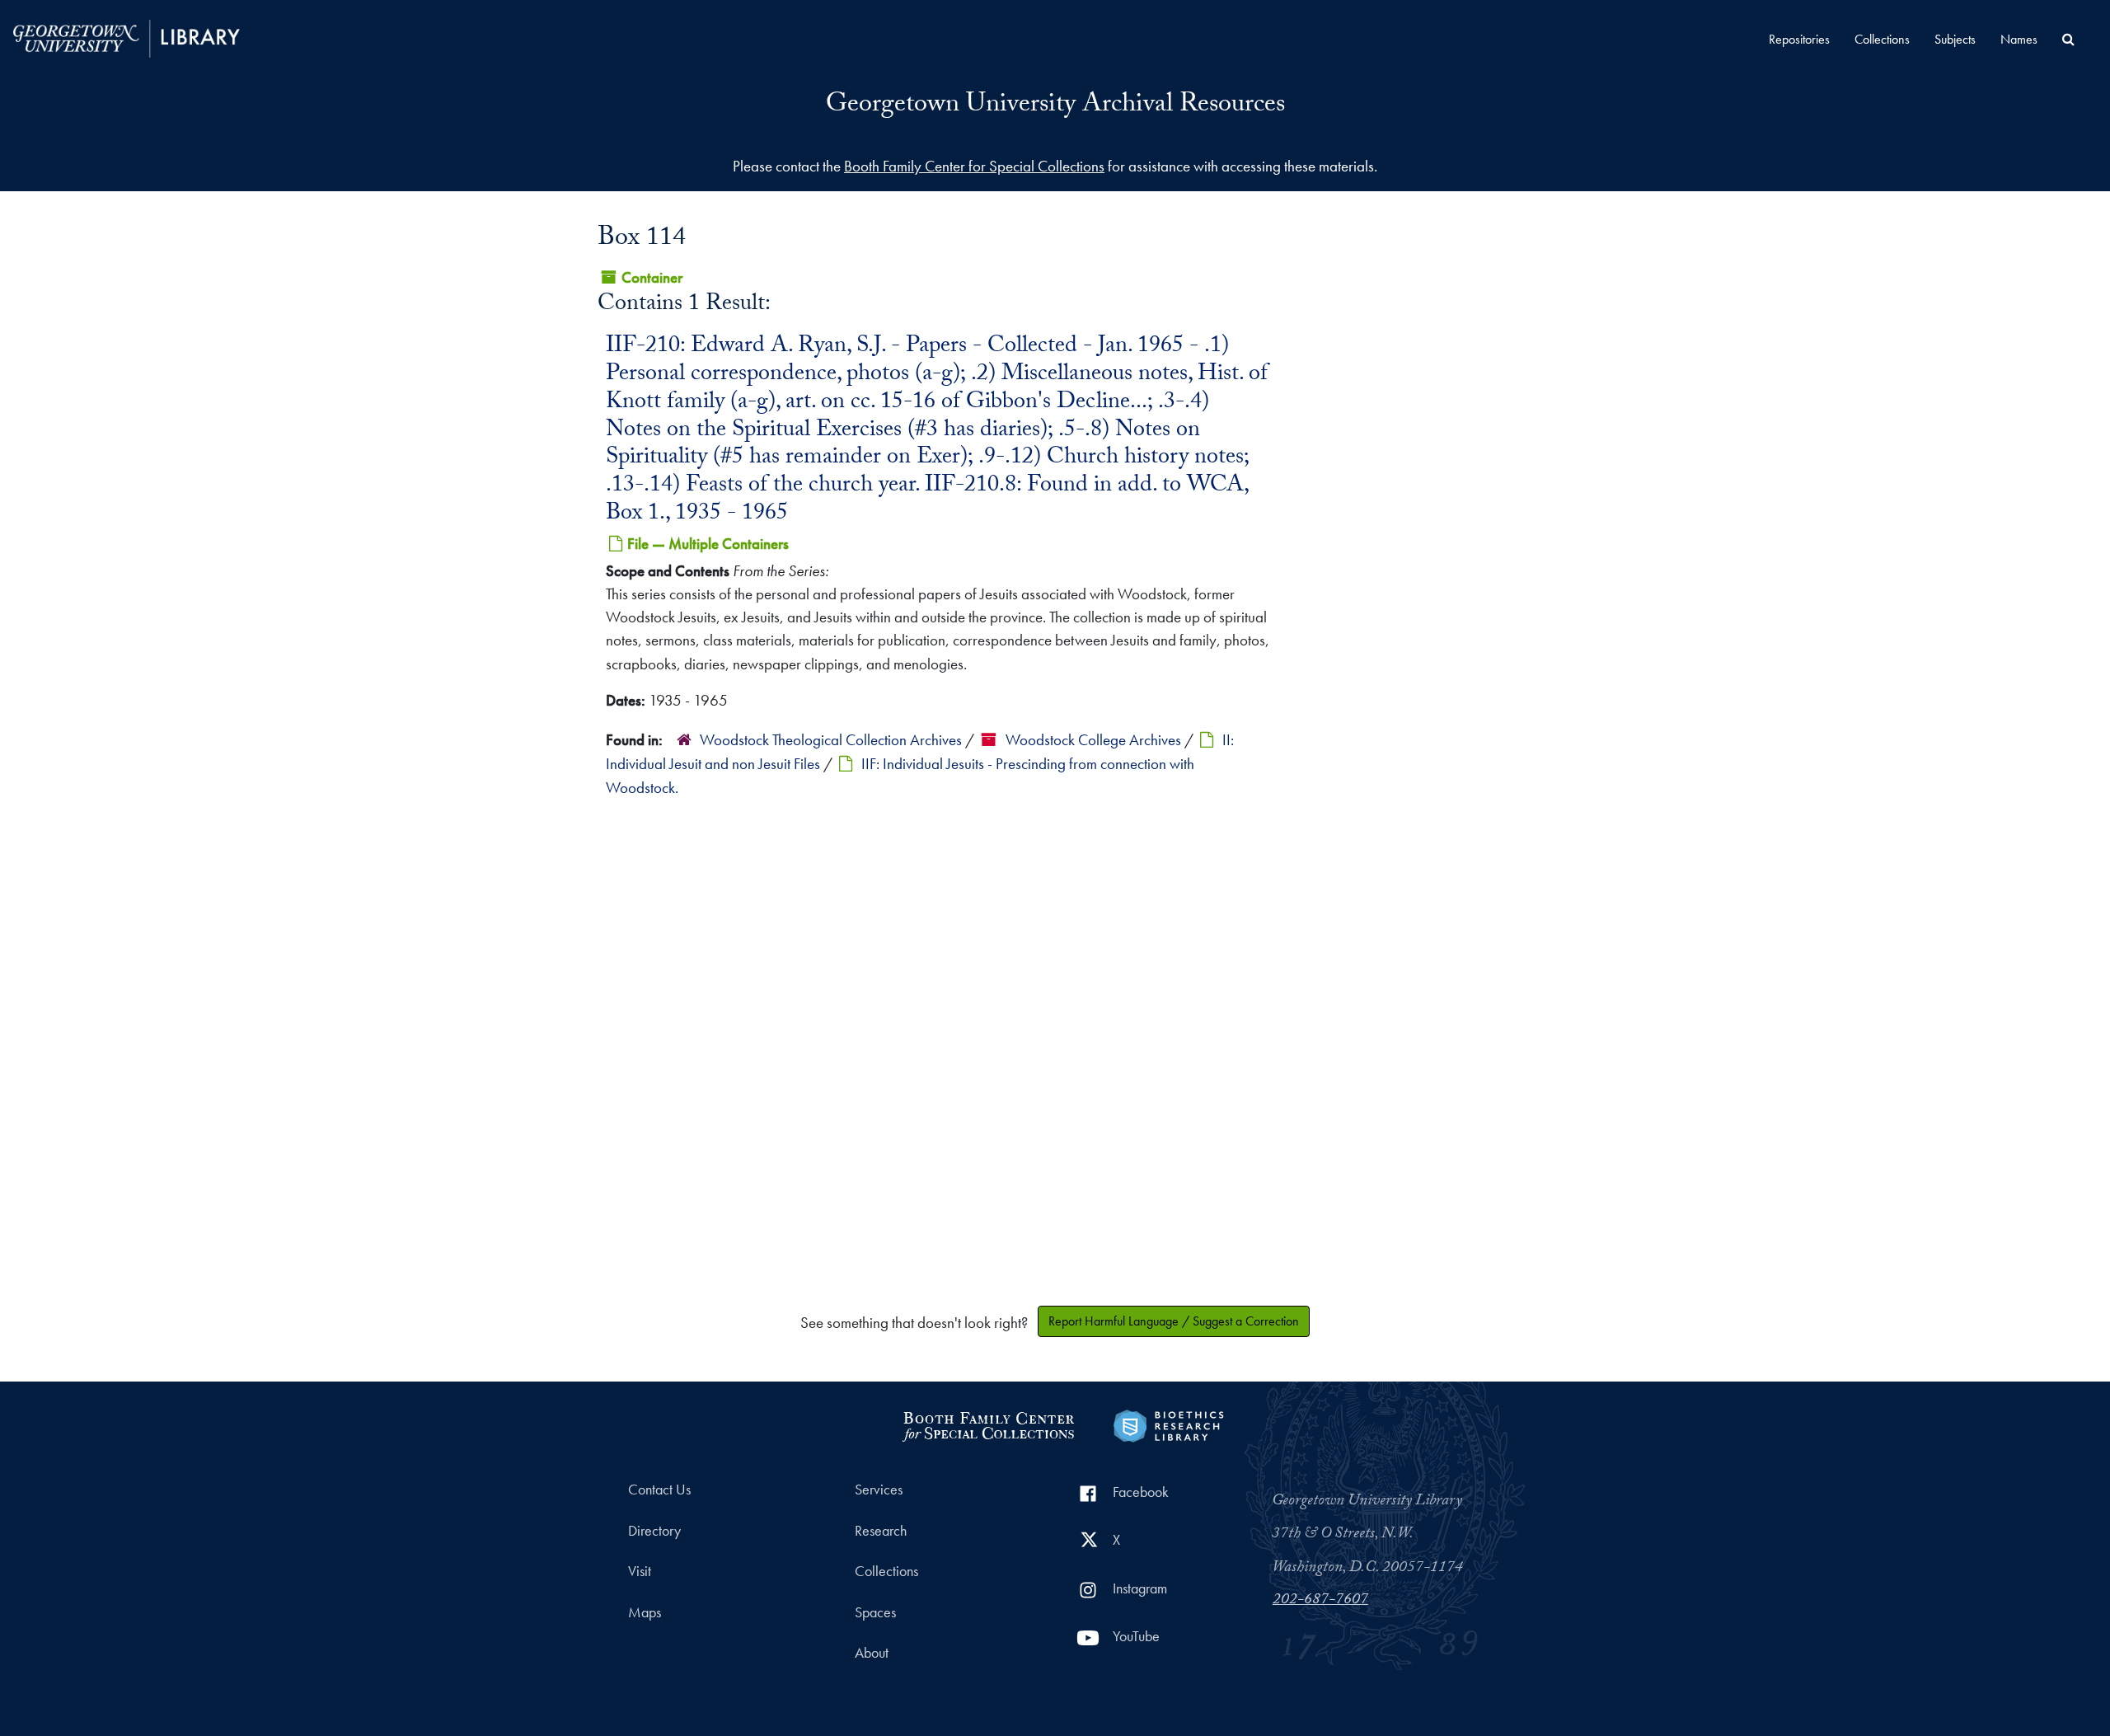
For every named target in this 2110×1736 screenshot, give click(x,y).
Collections (1882, 39)
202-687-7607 (1320, 1601)
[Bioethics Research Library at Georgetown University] (1168, 1424)
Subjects (1955, 39)
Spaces (875, 1612)
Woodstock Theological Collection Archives (831, 740)
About (872, 1653)
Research (881, 1531)
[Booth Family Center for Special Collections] (988, 1424)
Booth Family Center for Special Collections (974, 166)
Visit (640, 1571)
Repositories (1799, 39)
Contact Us (659, 1490)
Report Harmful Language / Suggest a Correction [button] (1174, 1321)
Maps (645, 1612)
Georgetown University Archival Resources (1055, 106)
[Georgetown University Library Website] (127, 37)
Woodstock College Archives (1093, 740)
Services (879, 1490)
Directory (654, 1531)
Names (2019, 39)
